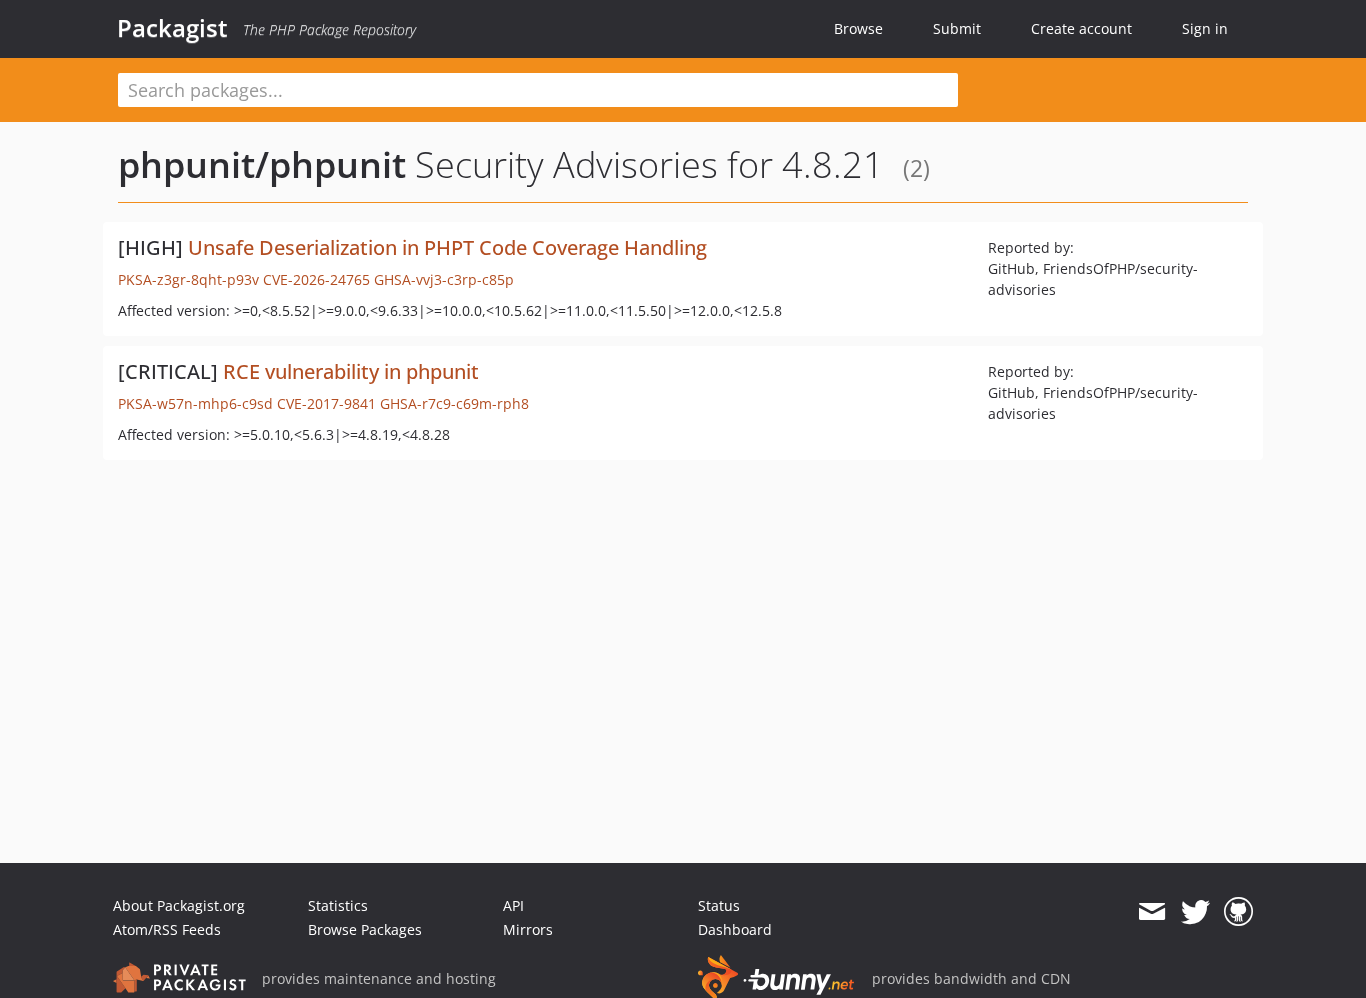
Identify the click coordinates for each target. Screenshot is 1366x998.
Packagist (172, 28)
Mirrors (528, 929)
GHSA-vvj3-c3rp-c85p (444, 279)
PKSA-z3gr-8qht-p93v (188, 279)
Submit (957, 28)
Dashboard (735, 929)
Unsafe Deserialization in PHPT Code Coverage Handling (447, 247)
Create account (1081, 28)
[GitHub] (1238, 912)
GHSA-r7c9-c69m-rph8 (454, 403)
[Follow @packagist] (1195, 912)
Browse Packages (365, 929)
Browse (858, 28)
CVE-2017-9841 (326, 403)
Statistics (338, 905)
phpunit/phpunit (262, 164)
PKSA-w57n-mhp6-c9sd (195, 403)
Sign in (1205, 28)
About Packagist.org (179, 905)
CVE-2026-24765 (316, 279)
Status (719, 905)
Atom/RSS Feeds (167, 929)
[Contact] (1151, 912)
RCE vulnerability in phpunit (351, 371)
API (513, 905)
